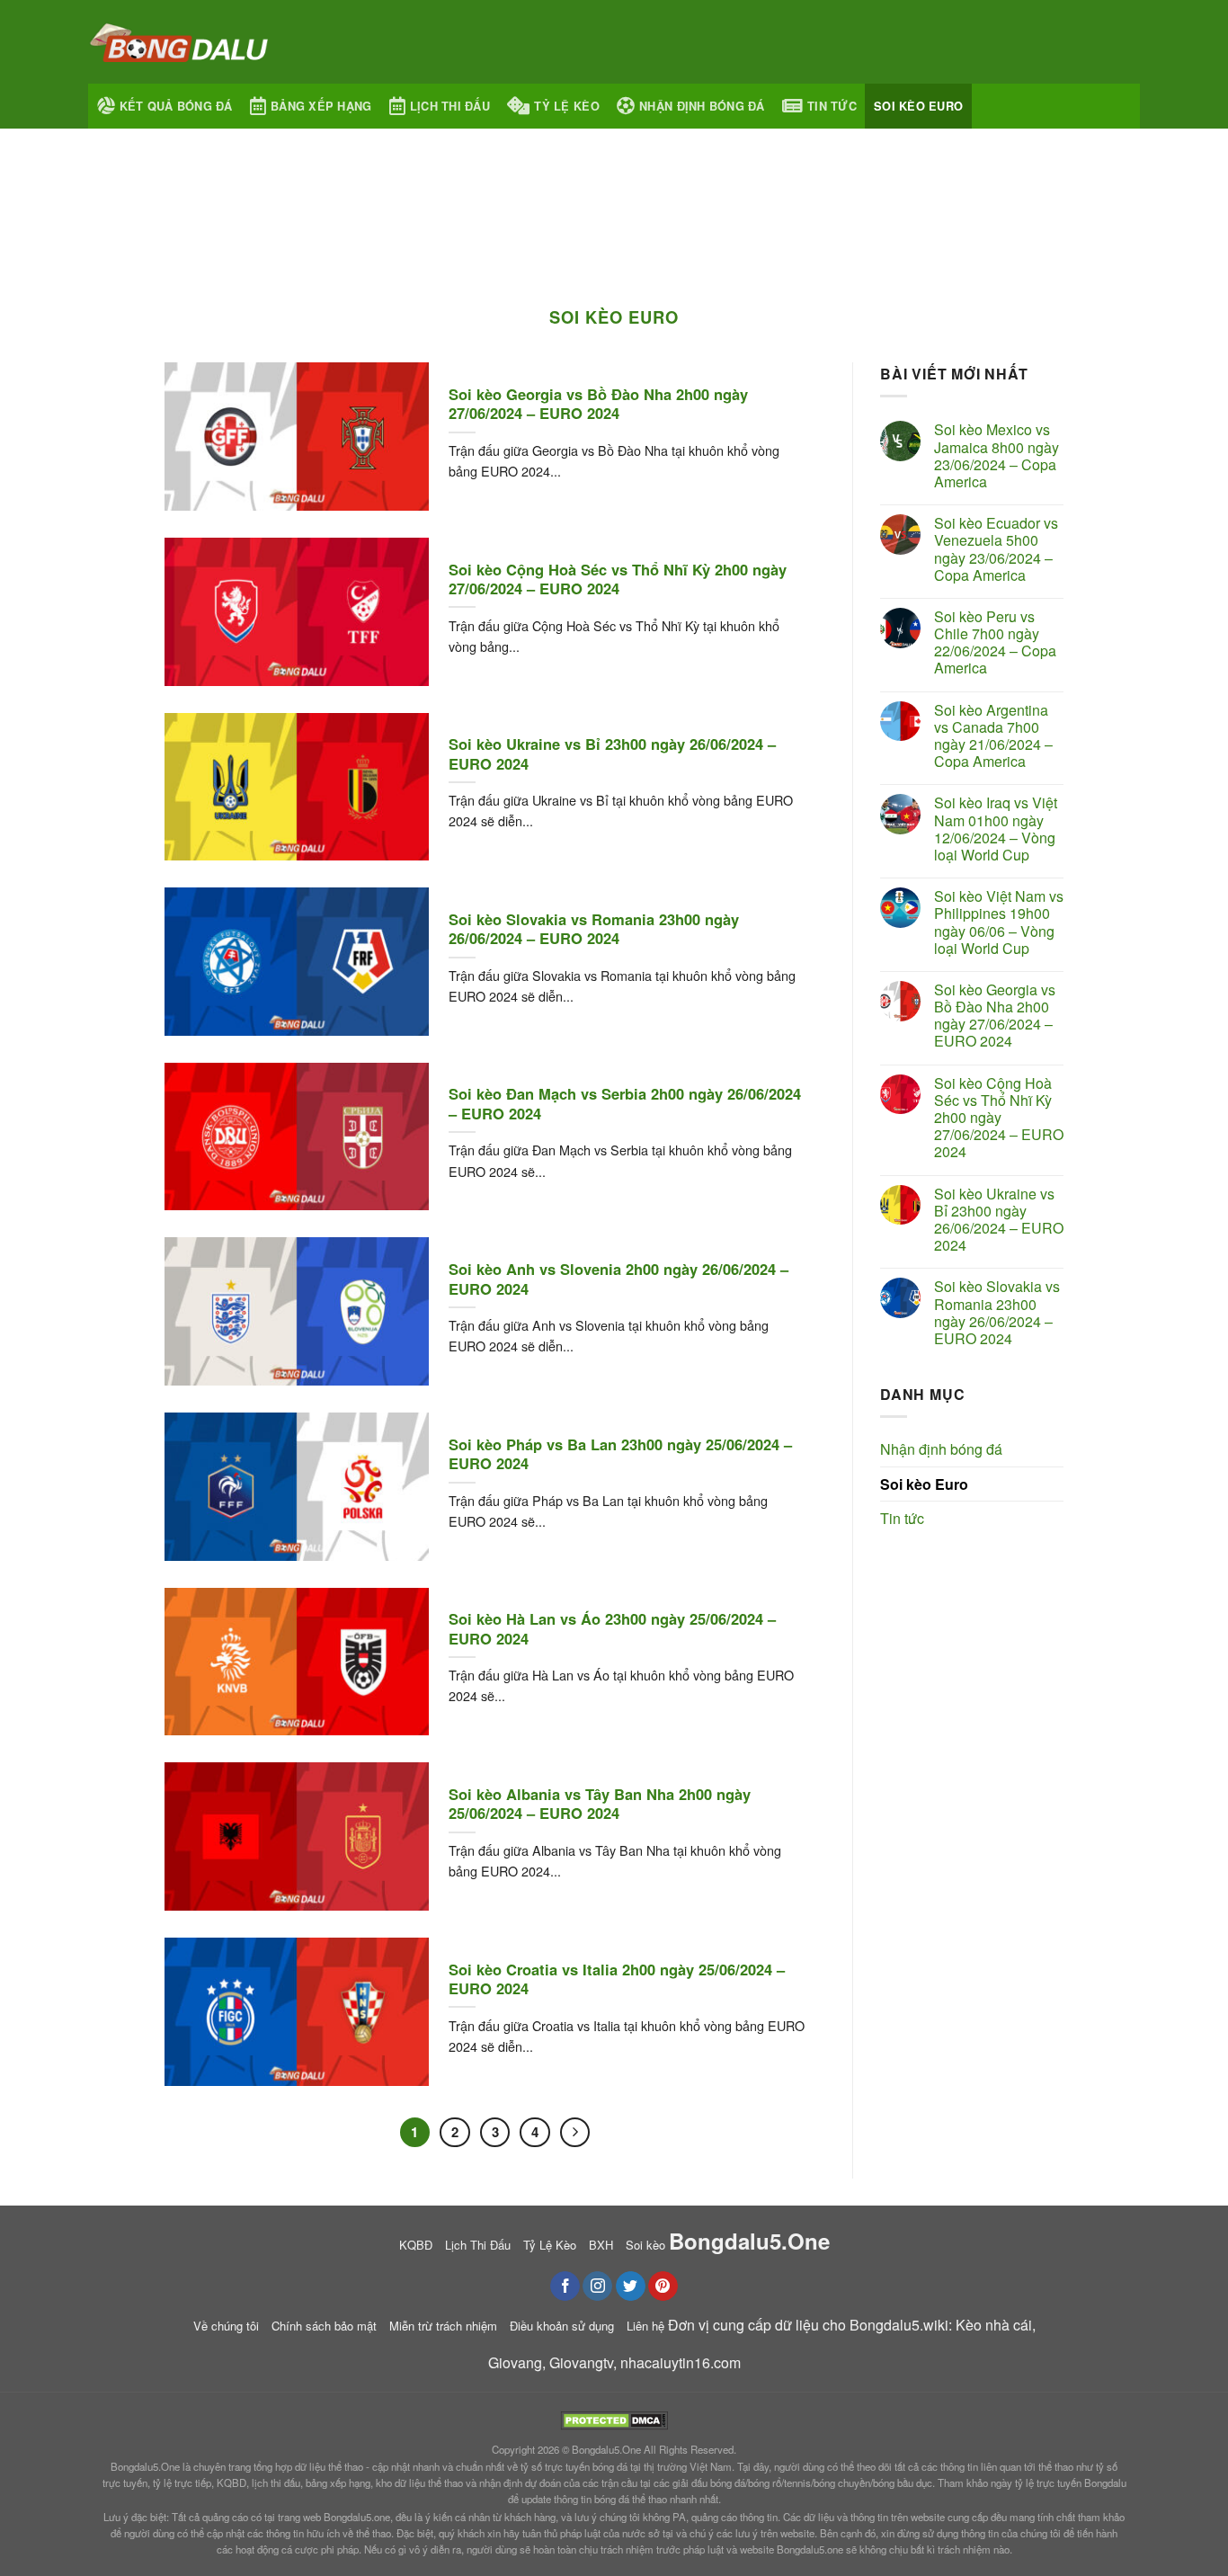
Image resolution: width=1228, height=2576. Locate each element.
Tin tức (832, 106)
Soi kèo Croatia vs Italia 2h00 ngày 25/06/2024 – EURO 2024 (617, 1979)
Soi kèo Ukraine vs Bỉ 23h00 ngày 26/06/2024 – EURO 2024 (612, 754)
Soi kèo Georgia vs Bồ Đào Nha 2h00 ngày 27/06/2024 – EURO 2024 (598, 404)
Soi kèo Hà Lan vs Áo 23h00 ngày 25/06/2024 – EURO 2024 (612, 1629)
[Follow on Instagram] (597, 2286)
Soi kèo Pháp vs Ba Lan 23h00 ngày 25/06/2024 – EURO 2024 (620, 1454)
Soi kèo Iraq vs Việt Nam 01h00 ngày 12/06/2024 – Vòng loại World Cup (996, 829)
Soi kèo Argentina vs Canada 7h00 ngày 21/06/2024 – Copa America (993, 736)
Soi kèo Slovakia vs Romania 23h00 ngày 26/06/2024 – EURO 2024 (594, 929)
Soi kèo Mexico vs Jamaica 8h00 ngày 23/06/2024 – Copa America (997, 455)
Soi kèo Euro (918, 106)
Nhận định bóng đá (702, 106)
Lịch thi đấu (450, 106)
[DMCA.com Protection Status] (614, 2418)
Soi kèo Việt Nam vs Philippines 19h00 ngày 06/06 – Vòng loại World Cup (999, 922)
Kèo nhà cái (994, 2325)
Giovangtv (581, 2362)
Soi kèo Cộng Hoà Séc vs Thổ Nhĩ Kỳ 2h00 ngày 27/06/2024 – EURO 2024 (618, 579)
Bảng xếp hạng (321, 106)
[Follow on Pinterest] (663, 2286)
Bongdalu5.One (606, 2449)
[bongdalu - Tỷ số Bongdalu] (178, 42)
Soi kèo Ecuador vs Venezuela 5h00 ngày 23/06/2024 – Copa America (996, 549)
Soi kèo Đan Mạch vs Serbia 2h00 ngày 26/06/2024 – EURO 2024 (625, 1104)
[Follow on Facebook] (565, 2286)
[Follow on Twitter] (631, 2286)
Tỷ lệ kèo (566, 106)
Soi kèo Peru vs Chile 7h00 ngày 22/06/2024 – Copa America (995, 642)
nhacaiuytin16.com (681, 2362)
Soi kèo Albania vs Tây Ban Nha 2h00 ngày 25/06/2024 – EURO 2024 (600, 1804)
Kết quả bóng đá (176, 106)
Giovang (515, 2362)
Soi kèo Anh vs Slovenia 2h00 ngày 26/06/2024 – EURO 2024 (618, 1279)
